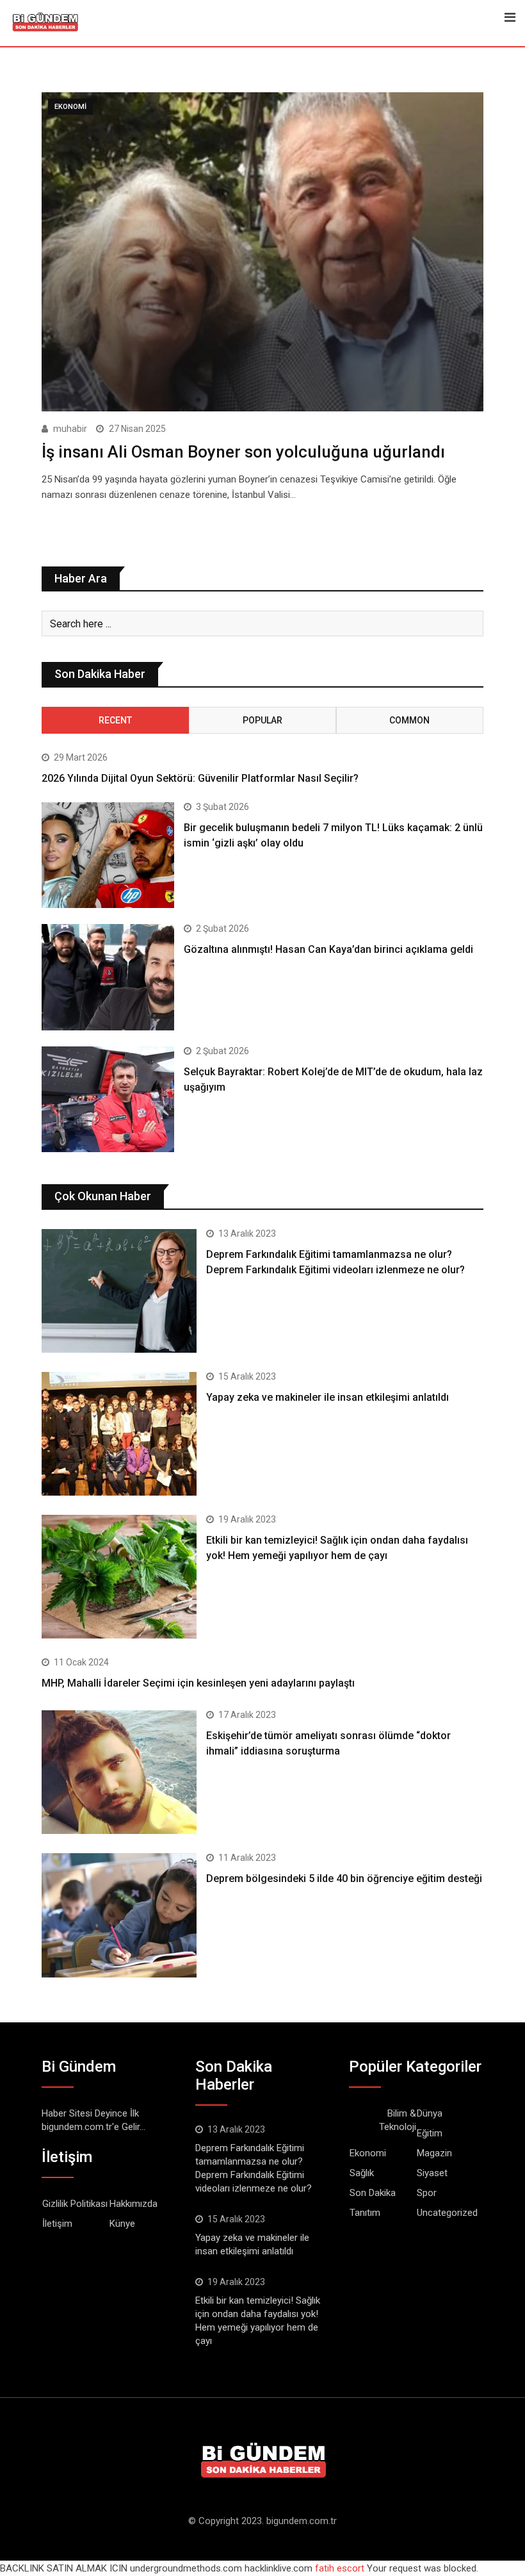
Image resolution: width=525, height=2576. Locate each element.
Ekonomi (368, 2153)
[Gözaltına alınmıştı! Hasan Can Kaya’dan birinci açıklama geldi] (108, 977)
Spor (427, 2193)
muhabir (70, 429)
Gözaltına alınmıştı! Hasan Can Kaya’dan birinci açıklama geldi (328, 949)
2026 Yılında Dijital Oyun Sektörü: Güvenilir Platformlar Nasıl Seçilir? (200, 778)
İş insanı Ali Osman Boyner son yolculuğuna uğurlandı (243, 452)
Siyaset (432, 2173)
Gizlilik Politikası (75, 2204)
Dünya (430, 2113)
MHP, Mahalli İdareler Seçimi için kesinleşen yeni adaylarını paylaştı (198, 1683)
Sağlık (362, 2173)
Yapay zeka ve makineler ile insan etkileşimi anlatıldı (327, 1397)
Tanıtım (365, 2213)
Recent (115, 720)
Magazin (434, 2153)
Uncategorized (447, 2213)
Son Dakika (373, 2193)
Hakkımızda (133, 2204)
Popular (262, 720)
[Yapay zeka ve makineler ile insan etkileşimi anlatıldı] (119, 1434)
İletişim (57, 2224)
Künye (122, 2224)
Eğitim (430, 2133)
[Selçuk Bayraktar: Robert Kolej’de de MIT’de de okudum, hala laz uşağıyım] (108, 1100)
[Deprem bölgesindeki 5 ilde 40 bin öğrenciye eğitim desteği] (119, 1915)
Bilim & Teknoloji (398, 2120)
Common (409, 720)
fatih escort (340, 2568)
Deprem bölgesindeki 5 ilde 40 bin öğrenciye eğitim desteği (344, 1878)
